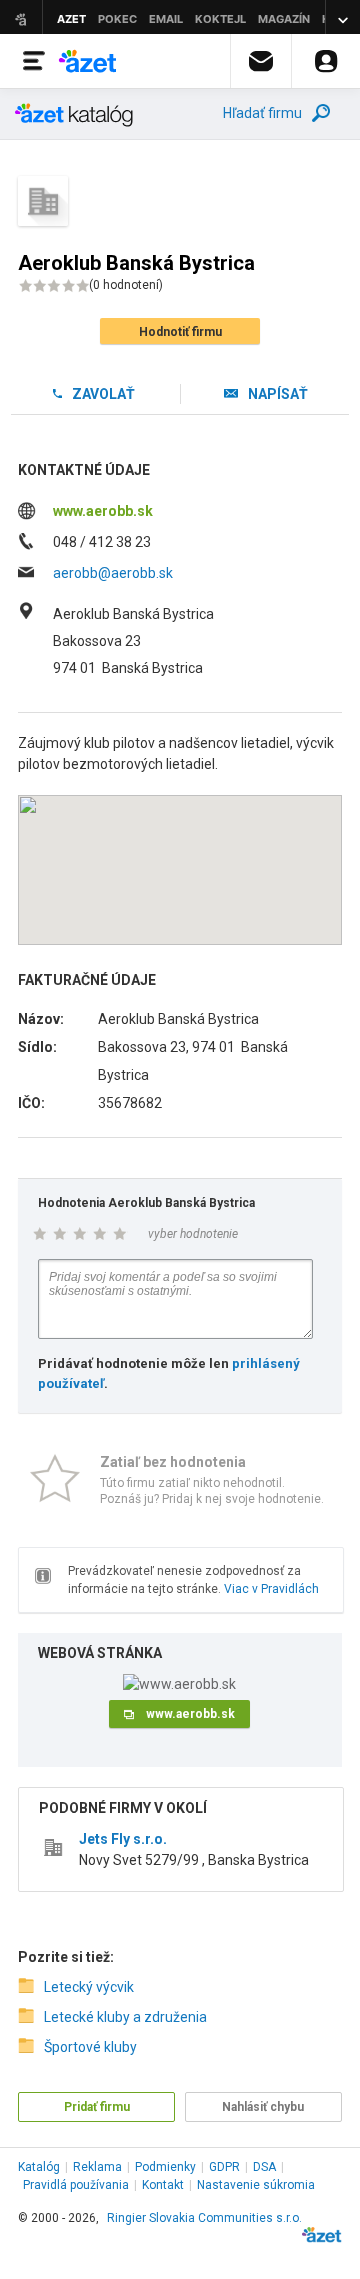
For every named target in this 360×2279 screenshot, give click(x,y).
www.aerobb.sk (103, 511)
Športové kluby (90, 2047)
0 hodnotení (126, 285)
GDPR (224, 2167)
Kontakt (163, 2185)
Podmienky (165, 2167)
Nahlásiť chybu (263, 2107)
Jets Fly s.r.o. (123, 1839)
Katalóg (39, 2167)
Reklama (97, 2167)
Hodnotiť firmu (180, 332)
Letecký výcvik (89, 1987)
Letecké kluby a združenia (125, 2017)
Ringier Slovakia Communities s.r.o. (204, 2218)
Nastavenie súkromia (256, 2185)
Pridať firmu (97, 2107)
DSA (264, 2167)
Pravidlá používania (76, 2185)
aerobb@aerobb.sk (113, 573)
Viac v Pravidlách (271, 1589)
